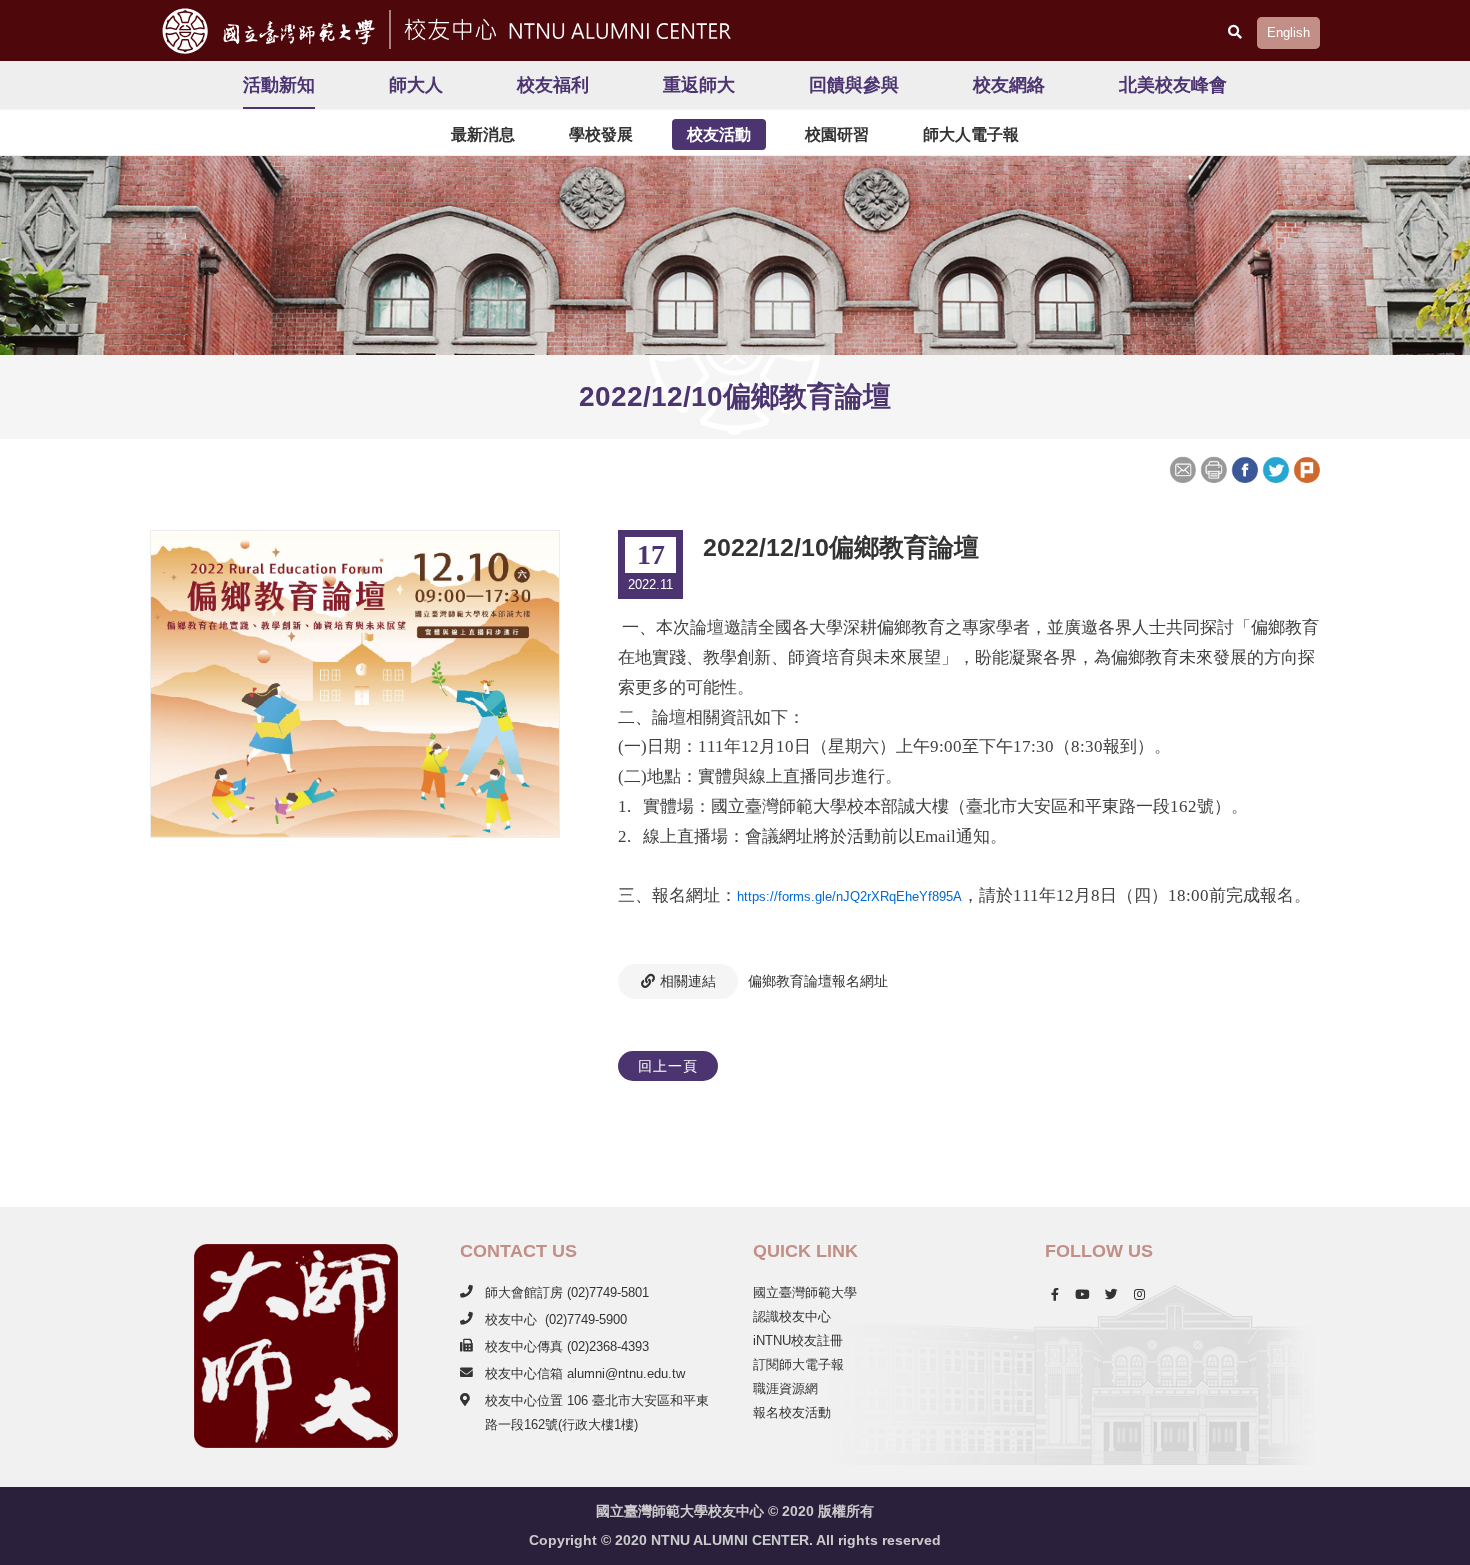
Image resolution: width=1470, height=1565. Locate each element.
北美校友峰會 (1173, 85)
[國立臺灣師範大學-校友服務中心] (564, 27)
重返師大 (699, 85)
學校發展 (601, 134)
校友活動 (719, 134)
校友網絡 (1009, 85)
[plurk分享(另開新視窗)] (1306, 468)
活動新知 (279, 85)
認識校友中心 (792, 1316)
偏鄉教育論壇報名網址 (818, 981)
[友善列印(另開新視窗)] (1213, 468)
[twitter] (1111, 1294)
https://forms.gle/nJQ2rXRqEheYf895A (849, 896)
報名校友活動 (792, 1412)
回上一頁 (668, 1066)
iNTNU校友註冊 (798, 1340)
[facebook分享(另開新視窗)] (1244, 468)
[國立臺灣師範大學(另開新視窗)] (262, 30)
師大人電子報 (971, 134)
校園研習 (837, 134)
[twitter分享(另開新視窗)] (1275, 468)
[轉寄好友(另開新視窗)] (1184, 468)
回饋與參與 (854, 85)
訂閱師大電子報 (798, 1364)
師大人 (416, 85)
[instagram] (1139, 1294)
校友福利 (553, 85)
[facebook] (1055, 1294)
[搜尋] (1235, 32)
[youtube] (1082, 1294)
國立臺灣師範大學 (805, 1292)
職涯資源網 (785, 1388)
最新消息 (483, 134)
